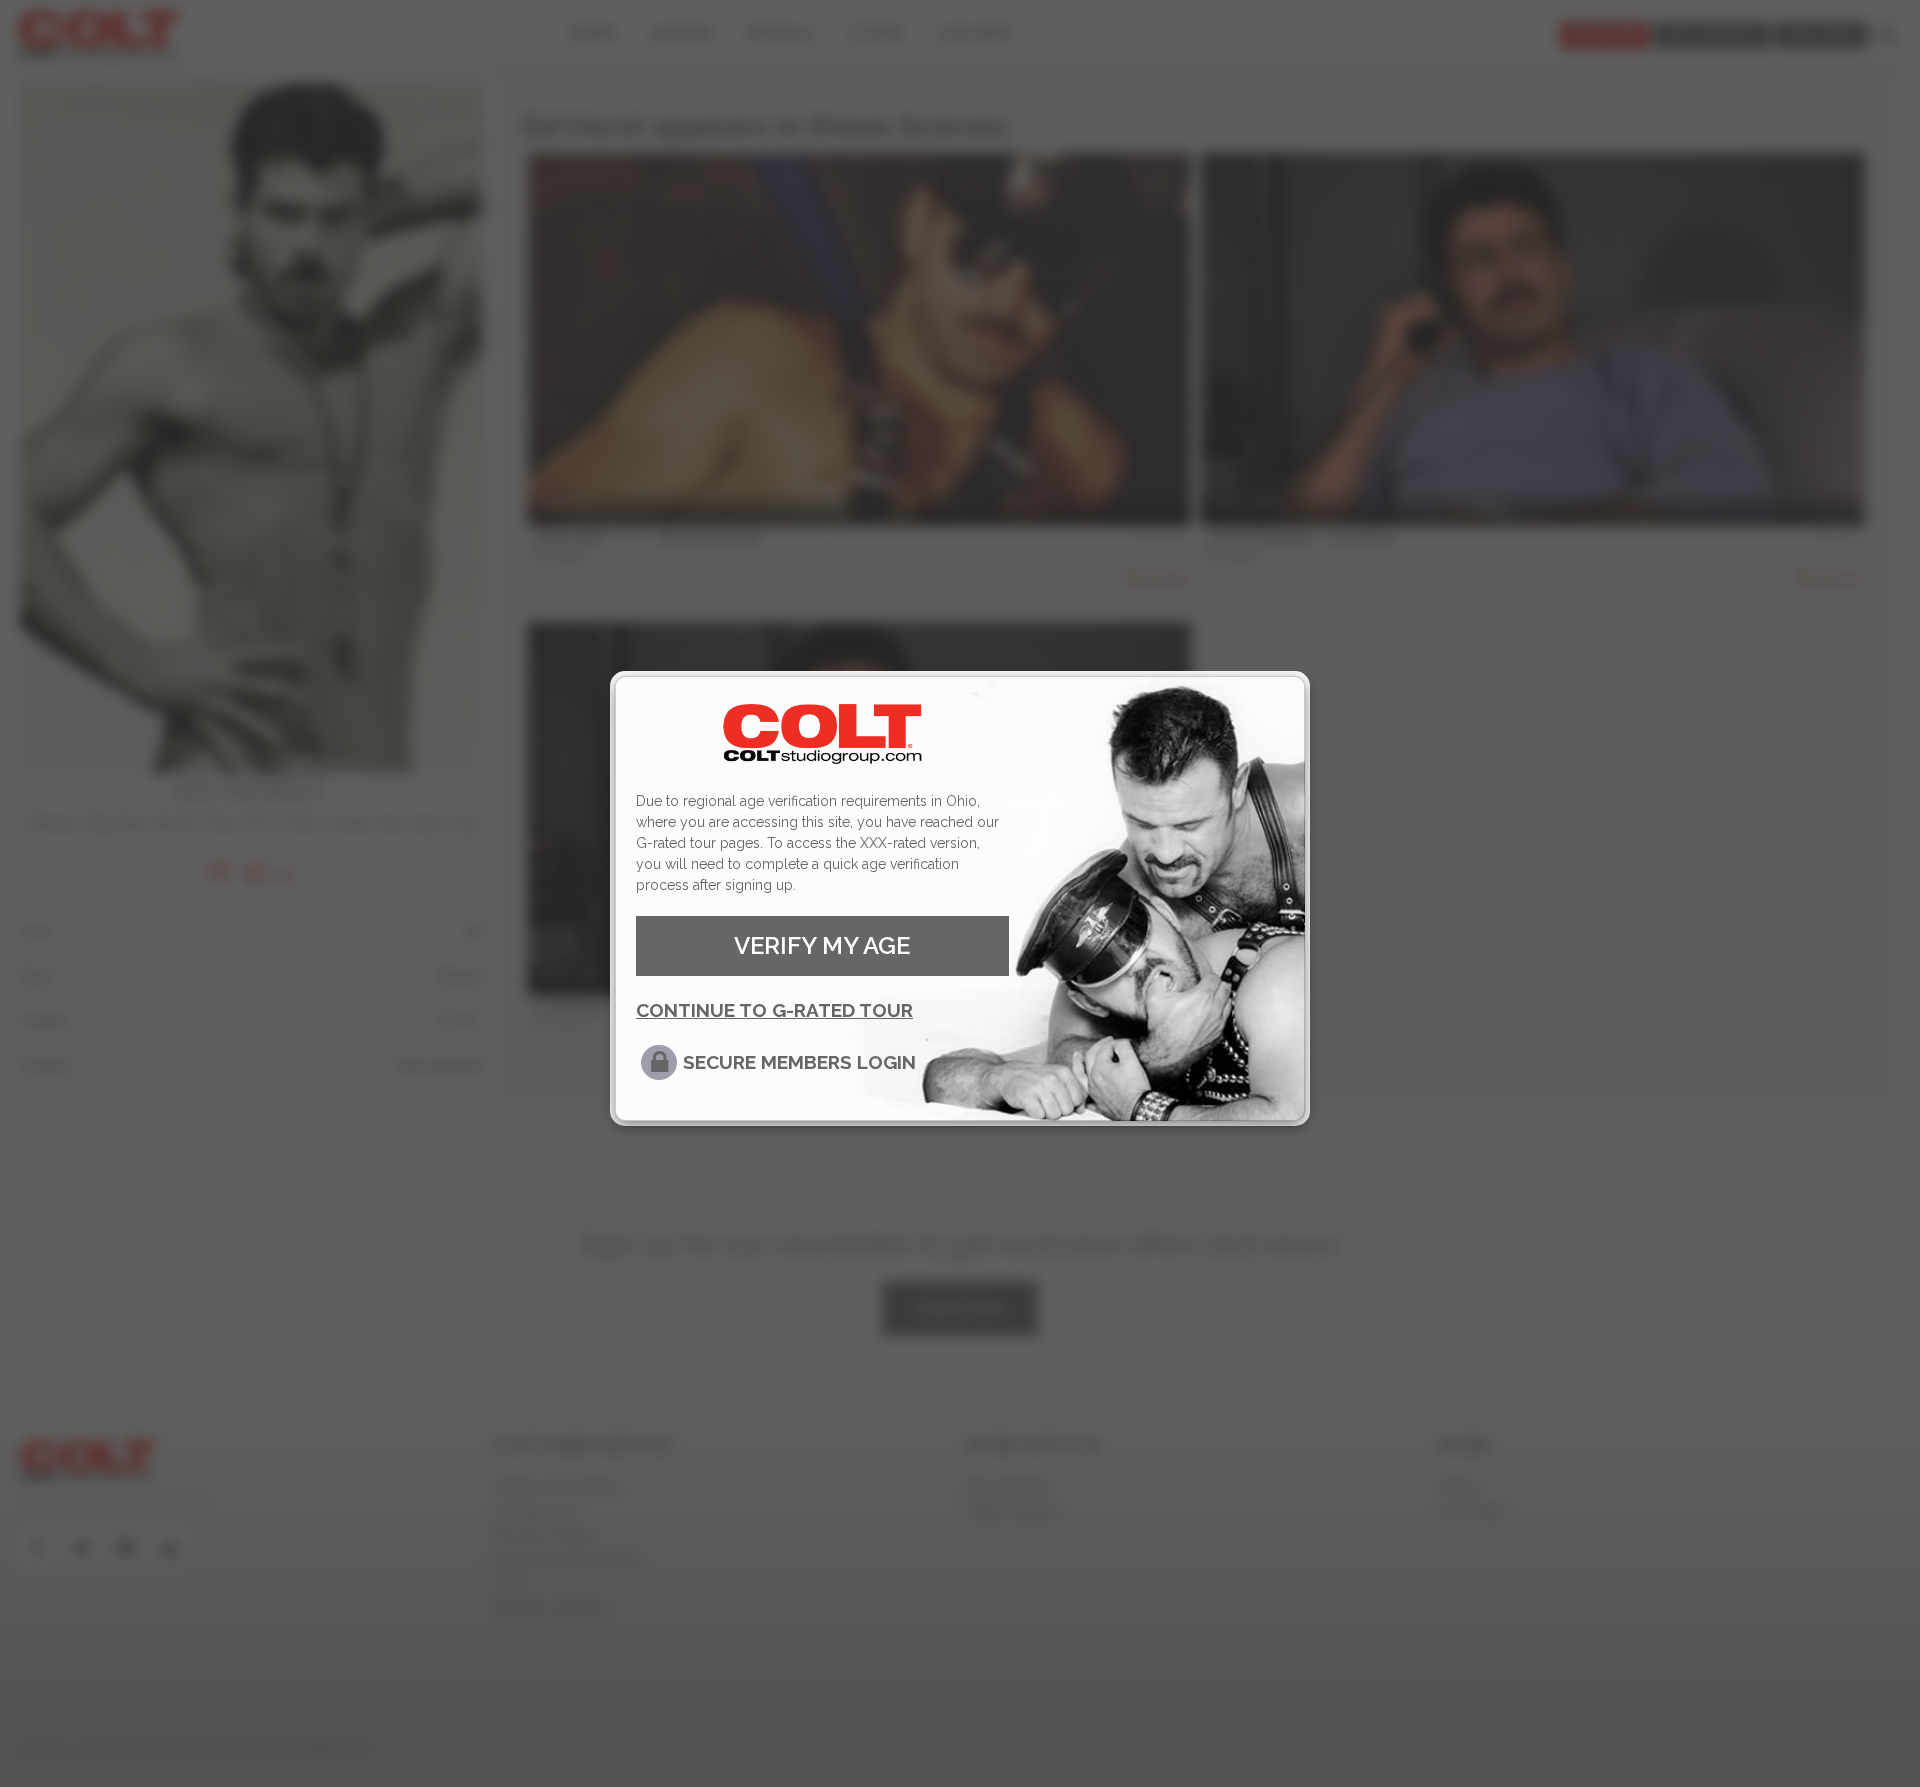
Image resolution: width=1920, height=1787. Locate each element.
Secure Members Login (799, 1062)
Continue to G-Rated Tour (774, 1010)
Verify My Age (822, 945)
